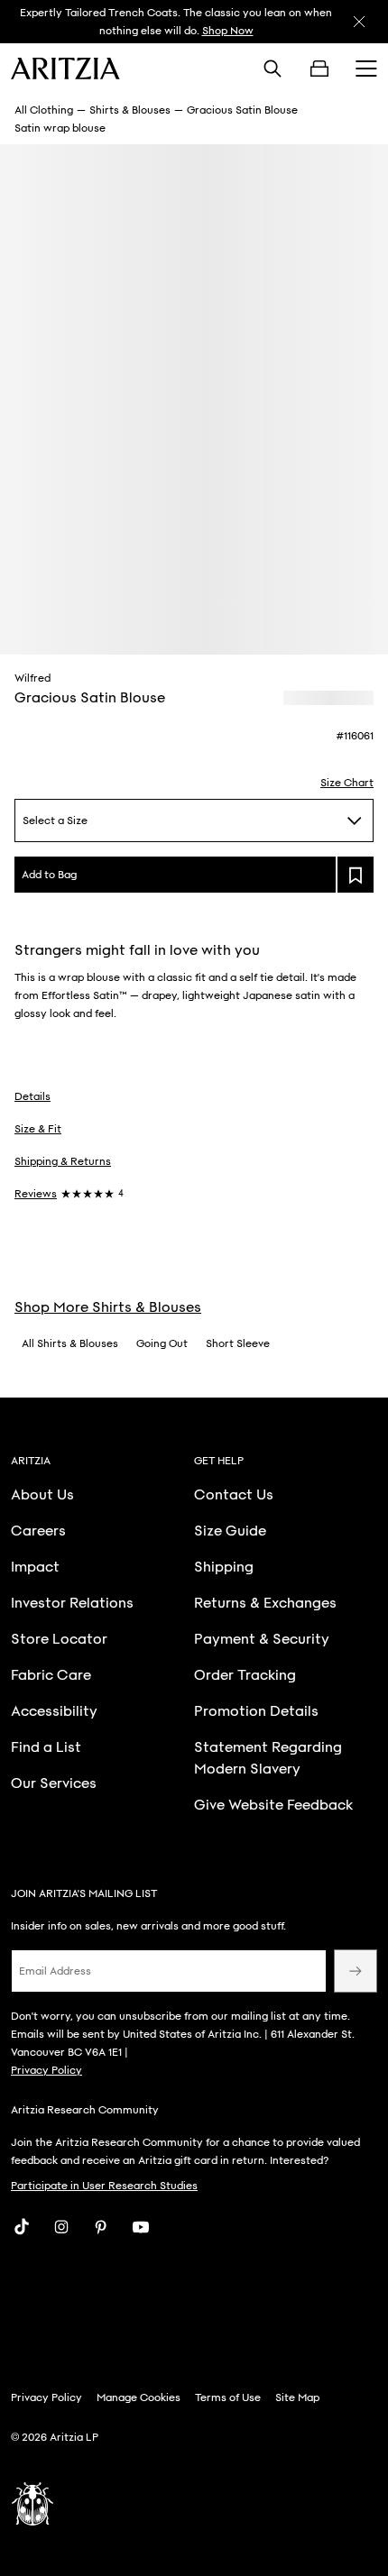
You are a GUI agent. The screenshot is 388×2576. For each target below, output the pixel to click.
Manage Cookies (139, 2397)
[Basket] (319, 69)
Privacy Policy (46, 2070)
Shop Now (228, 31)
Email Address (55, 1971)
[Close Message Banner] (359, 22)
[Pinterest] (101, 2227)
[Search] (273, 69)
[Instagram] (61, 2227)
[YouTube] (141, 2227)
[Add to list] (356, 875)
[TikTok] (22, 2227)
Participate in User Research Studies (104, 2186)
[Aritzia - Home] (65, 69)
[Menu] (366, 69)
